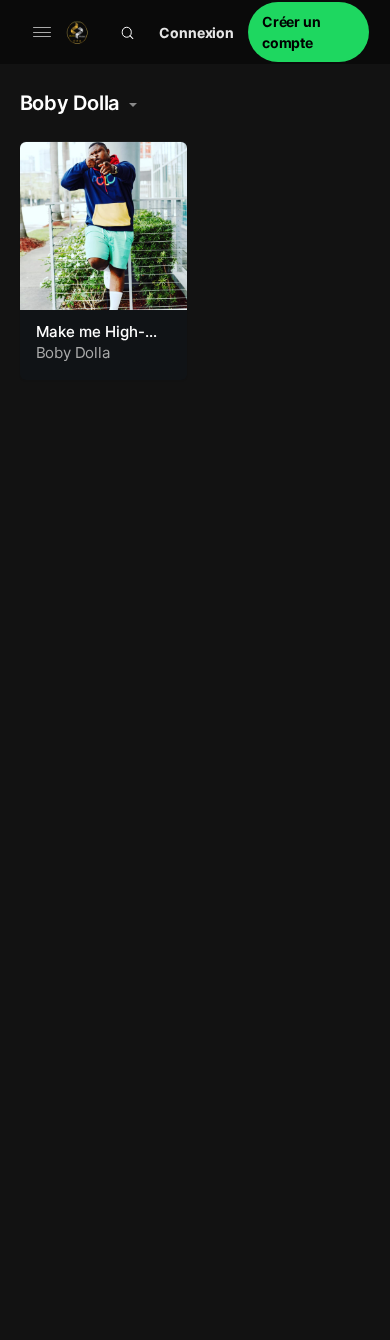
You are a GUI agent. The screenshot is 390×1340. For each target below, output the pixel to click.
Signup (308, 32)
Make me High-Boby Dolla (90, 341)
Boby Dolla (73, 352)
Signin (196, 32)
